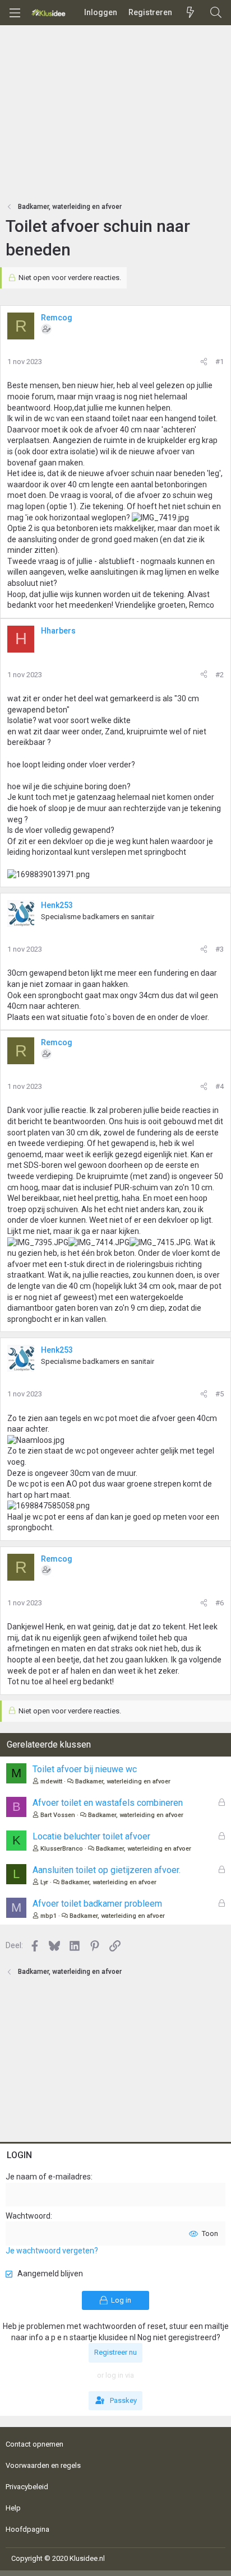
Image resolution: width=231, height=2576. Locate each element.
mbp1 (48, 1916)
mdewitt (51, 1781)
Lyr (44, 1882)
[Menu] (15, 13)
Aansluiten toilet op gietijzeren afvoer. (107, 1870)
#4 (220, 1086)
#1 (220, 362)
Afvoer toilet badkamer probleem (97, 1904)
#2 (220, 675)
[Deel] (204, 362)
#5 (220, 1394)
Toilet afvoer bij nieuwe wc (85, 1769)
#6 (220, 1603)
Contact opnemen (34, 2444)
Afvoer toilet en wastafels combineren (108, 1803)
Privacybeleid (27, 2487)
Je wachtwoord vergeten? (52, 2251)
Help (13, 2508)
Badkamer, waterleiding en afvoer (123, 1781)
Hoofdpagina (27, 2529)
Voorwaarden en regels (43, 2465)
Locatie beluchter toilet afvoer (91, 1836)
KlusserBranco (62, 1849)
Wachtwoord (28, 2216)
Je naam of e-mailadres (48, 2177)
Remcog (57, 318)
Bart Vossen (58, 1815)
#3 (220, 949)
